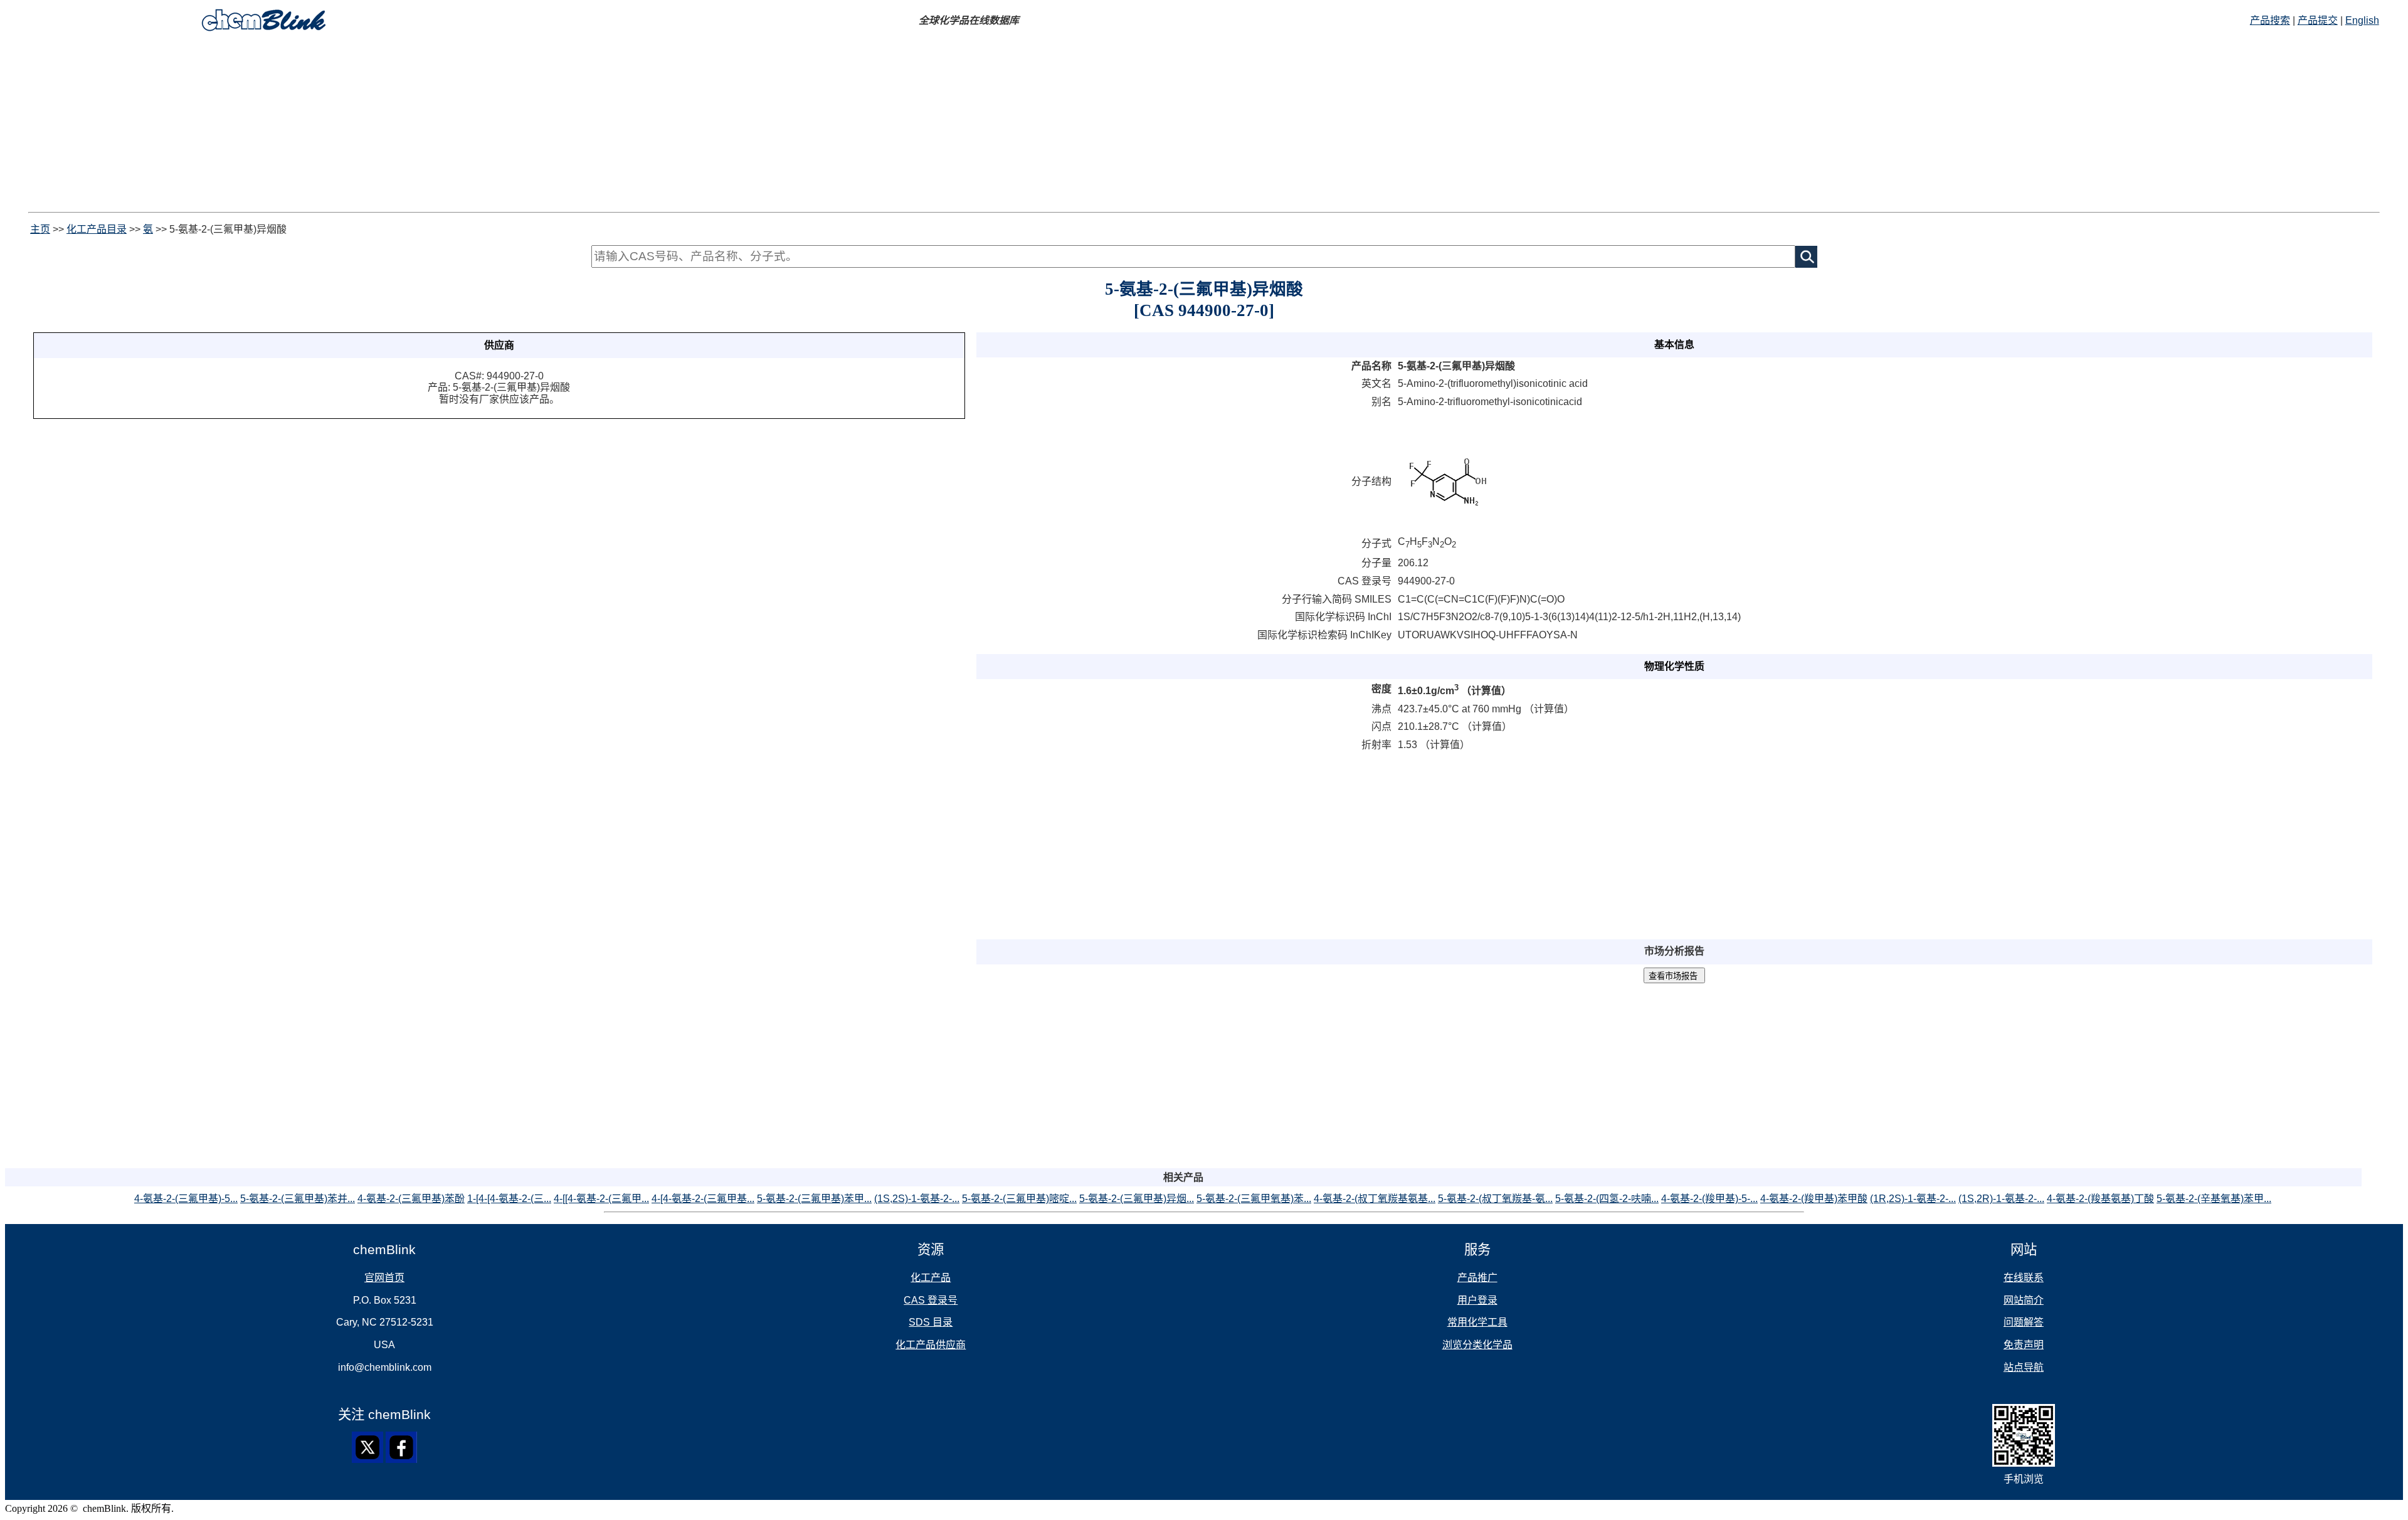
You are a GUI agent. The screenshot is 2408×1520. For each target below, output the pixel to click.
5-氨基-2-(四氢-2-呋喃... (1607, 1199)
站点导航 (2024, 1367)
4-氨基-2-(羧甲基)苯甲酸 (1814, 1199)
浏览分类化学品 (1477, 1345)
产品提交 (2318, 20)
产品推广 (1477, 1278)
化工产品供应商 (931, 1345)
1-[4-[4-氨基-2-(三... (509, 1199)
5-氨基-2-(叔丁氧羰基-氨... (1495, 1199)
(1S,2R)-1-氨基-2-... (2001, 1199)
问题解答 (2024, 1322)
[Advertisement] (381, 124)
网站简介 (2024, 1300)
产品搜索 (2270, 20)
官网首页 (384, 1278)
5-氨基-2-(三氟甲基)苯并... (298, 1199)
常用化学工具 (1477, 1322)
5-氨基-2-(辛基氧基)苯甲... (2214, 1199)
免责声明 (2024, 1345)
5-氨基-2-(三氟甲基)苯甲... (814, 1199)
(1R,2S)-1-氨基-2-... (1913, 1199)
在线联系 (2024, 1278)
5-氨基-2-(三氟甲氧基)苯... (1254, 1199)
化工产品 (931, 1278)
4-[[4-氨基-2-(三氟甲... (601, 1199)
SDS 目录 (931, 1322)
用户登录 (1477, 1300)
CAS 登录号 (931, 1300)
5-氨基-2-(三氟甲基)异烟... (1137, 1199)
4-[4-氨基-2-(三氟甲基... (703, 1199)
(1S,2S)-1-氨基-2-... (917, 1199)
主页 (40, 229)
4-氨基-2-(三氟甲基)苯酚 (411, 1199)
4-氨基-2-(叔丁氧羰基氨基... (1375, 1199)
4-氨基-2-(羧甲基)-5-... (1709, 1199)
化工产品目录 (97, 229)
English (2362, 20)
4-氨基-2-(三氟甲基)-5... (186, 1199)
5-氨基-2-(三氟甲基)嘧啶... (1019, 1199)
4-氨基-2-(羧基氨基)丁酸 (2100, 1199)
